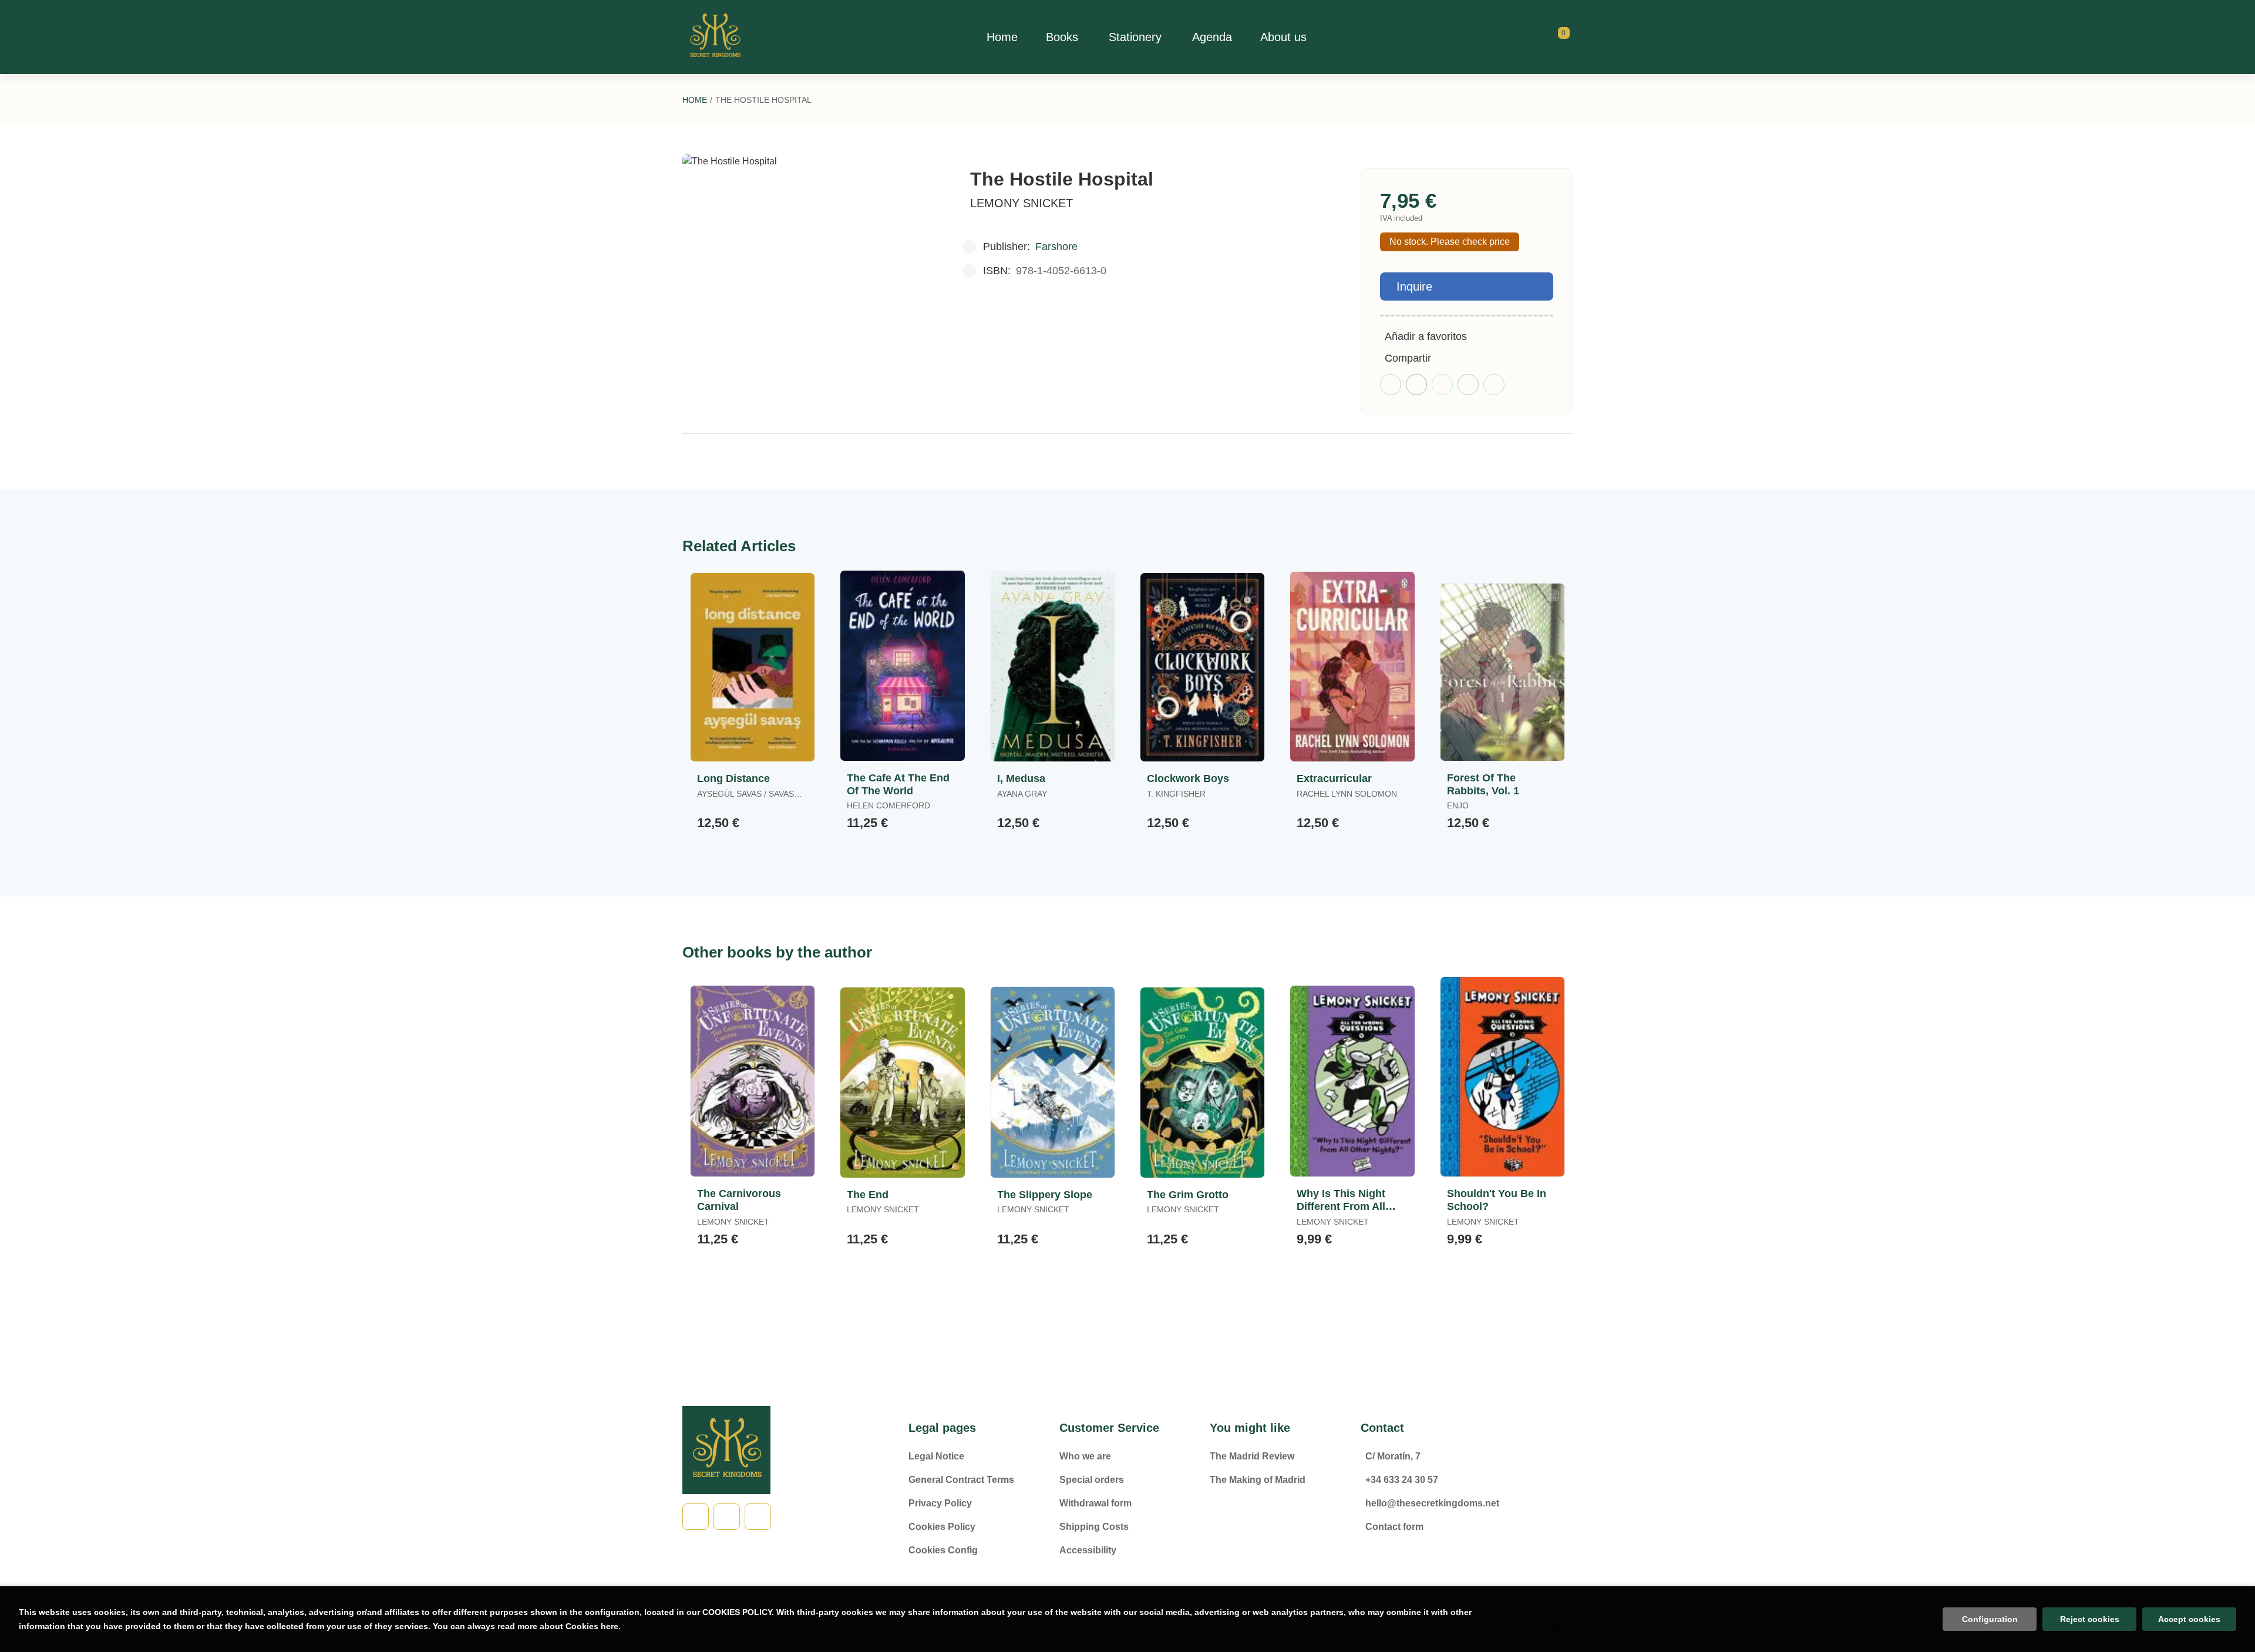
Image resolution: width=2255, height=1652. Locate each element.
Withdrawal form (1095, 1503)
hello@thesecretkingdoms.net (1432, 1503)
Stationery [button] (1135, 37)
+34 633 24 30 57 (1402, 1480)
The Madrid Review (1252, 1456)
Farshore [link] (1056, 247)
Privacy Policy (940, 1503)
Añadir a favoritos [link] (1426, 336)
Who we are (1085, 1456)
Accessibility (1088, 1550)
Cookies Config (943, 1550)
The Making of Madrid (1258, 1480)
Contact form (1394, 1527)
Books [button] (1062, 37)
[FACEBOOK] (696, 1517)
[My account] (1570, 37)
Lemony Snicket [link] (1022, 203)
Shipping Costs (1094, 1527)
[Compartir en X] (1416, 385)
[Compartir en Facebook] (1391, 385)
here (610, 1626)
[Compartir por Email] (1468, 385)
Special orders (1092, 1480)
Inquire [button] (1414, 286)
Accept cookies (2189, 1619)
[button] (1560, 37)
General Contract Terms (961, 1480)
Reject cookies (2090, 1619)
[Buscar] (1549, 37)
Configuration (1990, 1619)
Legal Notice (936, 1456)
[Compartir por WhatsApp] (1442, 385)
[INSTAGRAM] (758, 1517)
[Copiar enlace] (1494, 385)
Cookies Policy (942, 1527)
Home (695, 100)
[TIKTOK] (727, 1517)
